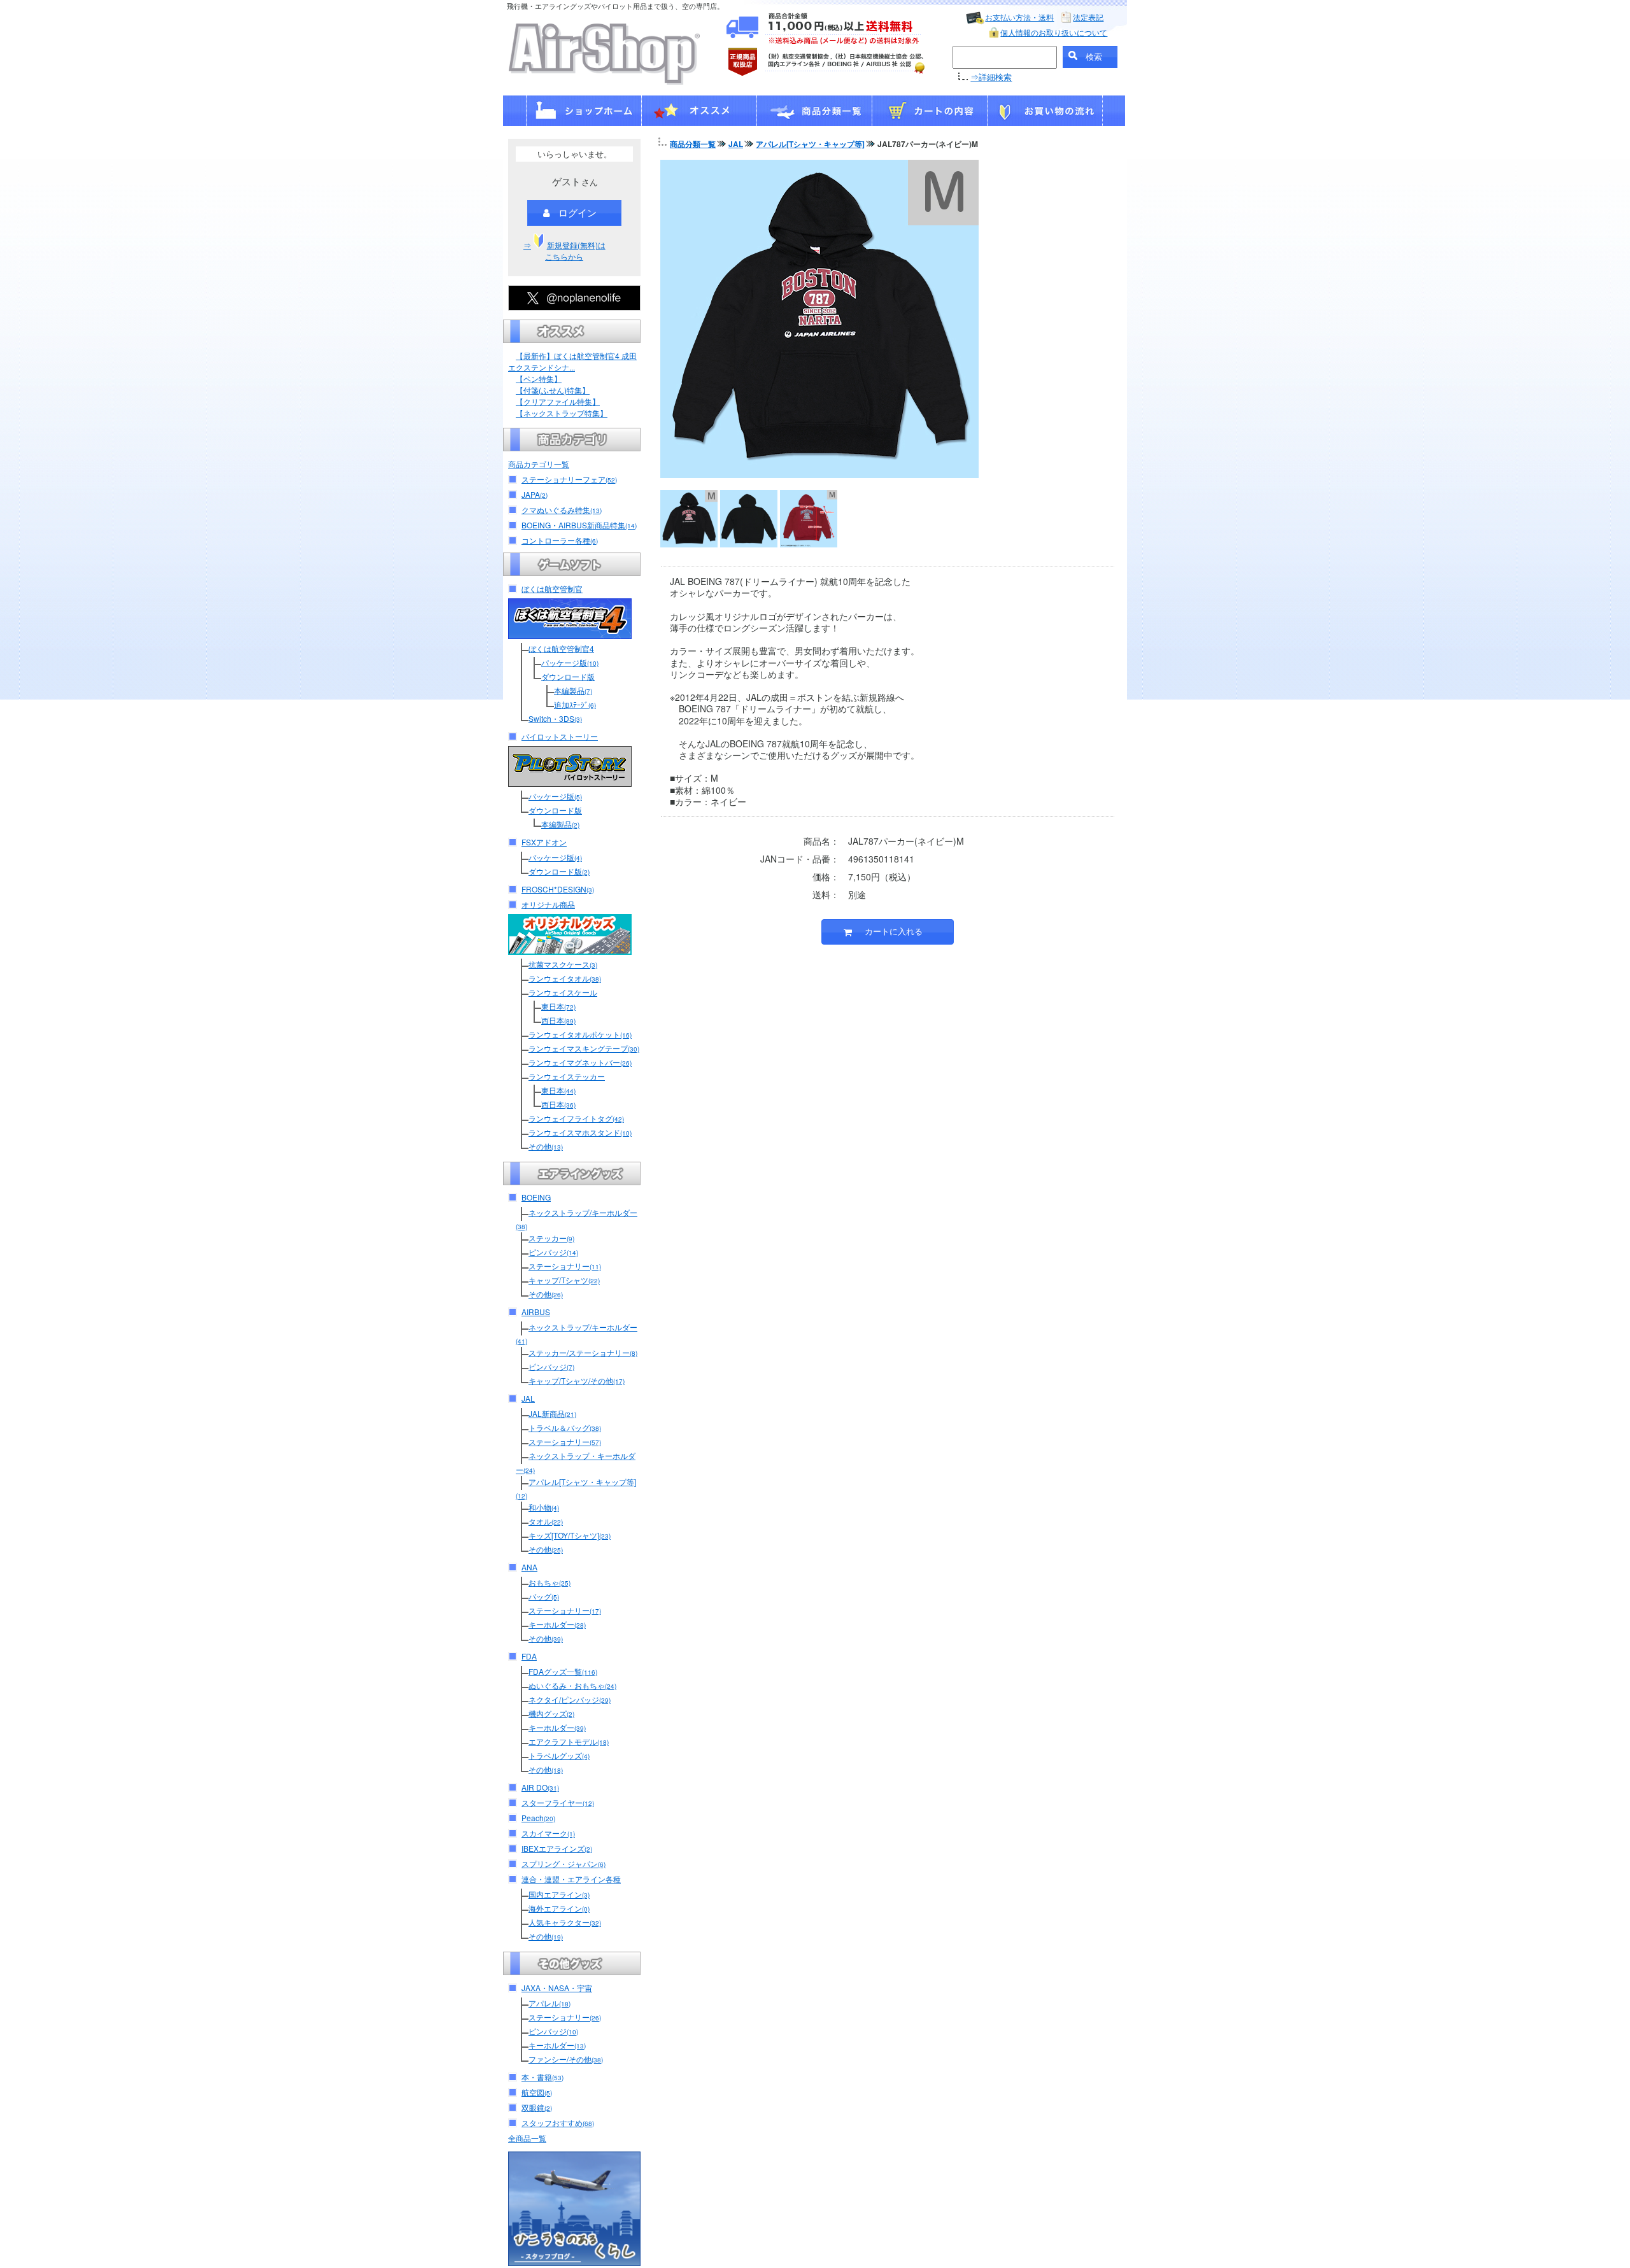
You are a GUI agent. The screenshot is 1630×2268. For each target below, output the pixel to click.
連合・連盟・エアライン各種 (571, 1879)
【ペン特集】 (539, 378)
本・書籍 (542, 2077)
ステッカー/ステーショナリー (583, 1352)
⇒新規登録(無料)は (564, 250)
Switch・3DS (555, 718)
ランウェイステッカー (567, 1076)
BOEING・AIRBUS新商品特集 (579, 525)
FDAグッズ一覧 (563, 1671)
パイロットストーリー (560, 736)
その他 (546, 1146)
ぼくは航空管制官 (552, 588)
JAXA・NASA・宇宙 (557, 1988)
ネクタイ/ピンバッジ (570, 1699)
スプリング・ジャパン (563, 1863)
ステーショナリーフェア (569, 479)
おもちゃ (549, 1582)
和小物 (544, 1507)
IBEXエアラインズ (557, 1848)
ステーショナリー (565, 1266)
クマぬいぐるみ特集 (562, 510)
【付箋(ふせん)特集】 (553, 390)
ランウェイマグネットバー (580, 1062)
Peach (538, 1818)
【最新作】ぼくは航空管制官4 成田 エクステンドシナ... (572, 361)
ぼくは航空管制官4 (561, 648)
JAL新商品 (552, 1413)
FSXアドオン (544, 842)
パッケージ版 (570, 662)
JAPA (535, 494)
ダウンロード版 (568, 676)
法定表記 (1088, 17)
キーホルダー (557, 1624)
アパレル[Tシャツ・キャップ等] (810, 144)
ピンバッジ (553, 1252)
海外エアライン (559, 1908)
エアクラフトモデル (569, 1741)
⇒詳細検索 (991, 77)
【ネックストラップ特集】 (562, 413)
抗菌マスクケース (563, 964)
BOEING (536, 1197)
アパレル (549, 2003)
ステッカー (551, 1238)
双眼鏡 (537, 2107)
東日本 (558, 1006)
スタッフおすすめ (558, 2123)
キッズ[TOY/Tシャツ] (570, 1535)
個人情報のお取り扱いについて (1054, 32)
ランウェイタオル (565, 978)
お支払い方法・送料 (1019, 17)
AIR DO (540, 1787)
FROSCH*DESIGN (558, 889)
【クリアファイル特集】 (558, 401)
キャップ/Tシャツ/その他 (577, 1380)
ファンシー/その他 (566, 2059)
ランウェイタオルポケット (580, 1034)
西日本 (558, 1020)
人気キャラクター (565, 1922)
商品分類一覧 (693, 144)
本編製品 (573, 690)
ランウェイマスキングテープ (584, 1048)
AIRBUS (536, 1312)
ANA (529, 1567)
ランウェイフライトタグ (576, 1118)
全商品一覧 (527, 2138)
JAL (528, 1398)
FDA (529, 1656)
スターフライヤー (558, 1802)
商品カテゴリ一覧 (539, 464)
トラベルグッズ (559, 1755)
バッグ (544, 1596)
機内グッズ (551, 1713)
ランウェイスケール (563, 992)
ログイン (578, 212)
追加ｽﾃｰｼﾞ (575, 704)
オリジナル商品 (548, 904)
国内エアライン (559, 1894)
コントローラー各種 (560, 540)
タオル (546, 1521)
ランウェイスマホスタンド (580, 1132)
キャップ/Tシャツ (564, 1280)
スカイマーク (548, 1833)
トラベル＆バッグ (565, 1427)
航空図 (537, 2092)
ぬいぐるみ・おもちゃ (572, 1685)
